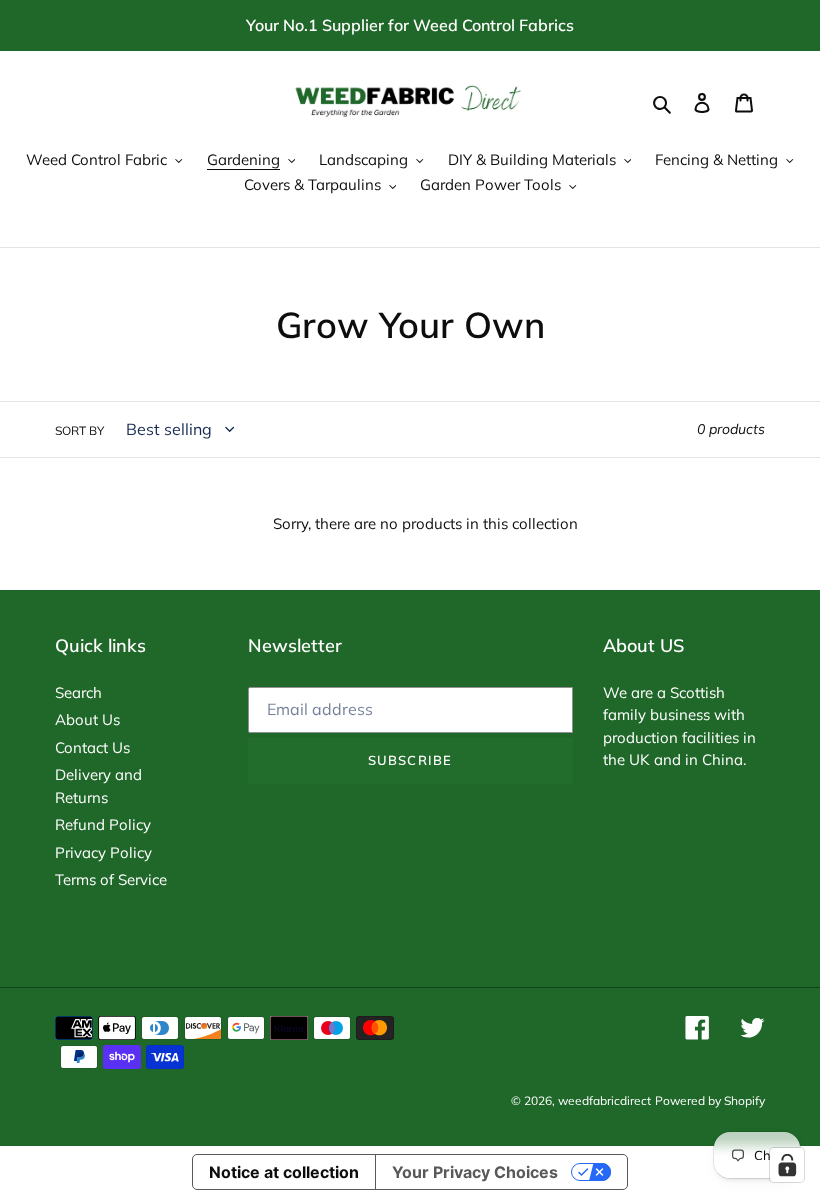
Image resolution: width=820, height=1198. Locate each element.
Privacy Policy (103, 852)
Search (78, 692)
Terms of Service (111, 879)
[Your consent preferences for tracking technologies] (787, 1165)
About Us (87, 719)
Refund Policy (103, 824)
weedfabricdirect (604, 1100)
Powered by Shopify (710, 1100)
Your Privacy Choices (475, 1172)
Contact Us (92, 747)
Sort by (79, 430)
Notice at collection (284, 1172)
